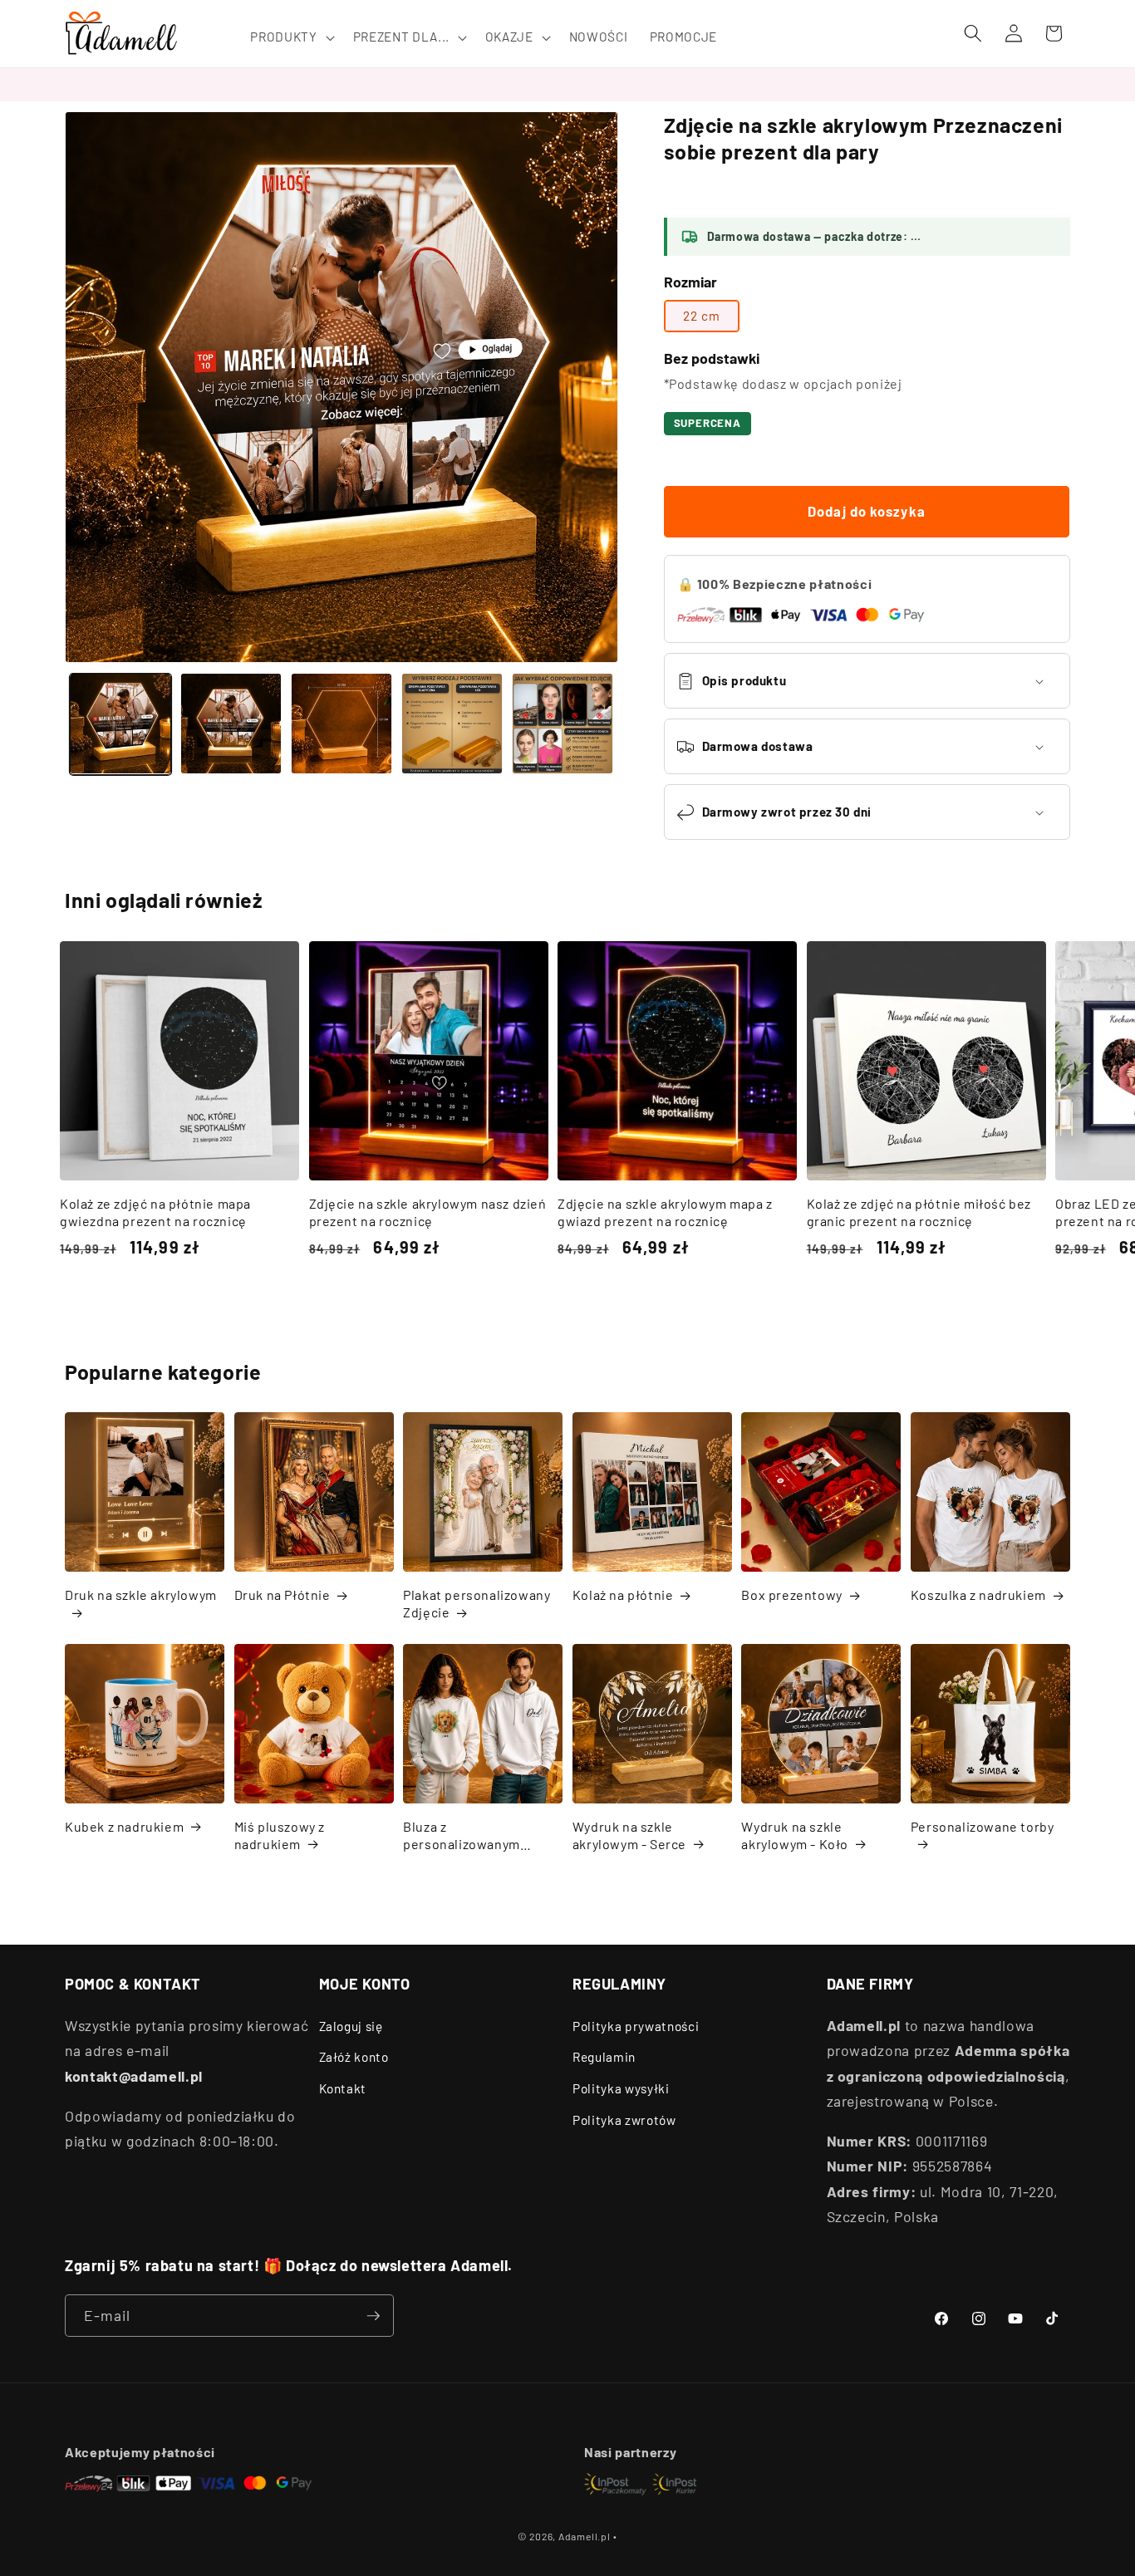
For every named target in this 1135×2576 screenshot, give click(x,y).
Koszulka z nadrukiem (978, 1595)
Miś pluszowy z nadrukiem (280, 1835)
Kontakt (343, 2088)
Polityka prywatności (636, 2026)
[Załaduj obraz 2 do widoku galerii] (231, 724)
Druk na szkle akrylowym (141, 1595)
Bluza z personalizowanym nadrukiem (462, 1836)
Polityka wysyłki (621, 2088)
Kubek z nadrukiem (124, 1826)
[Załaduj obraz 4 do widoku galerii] (452, 724)
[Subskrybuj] (373, 2316)
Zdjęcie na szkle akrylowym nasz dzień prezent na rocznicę (428, 1212)
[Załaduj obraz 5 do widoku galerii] (563, 724)
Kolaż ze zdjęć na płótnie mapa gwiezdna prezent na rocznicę (155, 1212)
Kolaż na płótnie (623, 1595)
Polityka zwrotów (624, 2120)
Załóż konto (354, 2057)
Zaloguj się (351, 2026)
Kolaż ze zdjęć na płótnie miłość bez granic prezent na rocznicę (919, 1212)
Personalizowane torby (983, 1826)
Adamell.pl (585, 2536)
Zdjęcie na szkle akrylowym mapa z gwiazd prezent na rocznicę (665, 1212)
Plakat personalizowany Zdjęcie (477, 1603)
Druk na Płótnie (283, 1595)
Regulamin (604, 2057)
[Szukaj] (973, 33)
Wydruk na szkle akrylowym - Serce (629, 1835)
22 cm (702, 316)
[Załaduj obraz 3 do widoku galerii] (341, 724)
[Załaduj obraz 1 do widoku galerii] (120, 724)
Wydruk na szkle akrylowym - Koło (795, 1835)
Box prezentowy (791, 1595)
